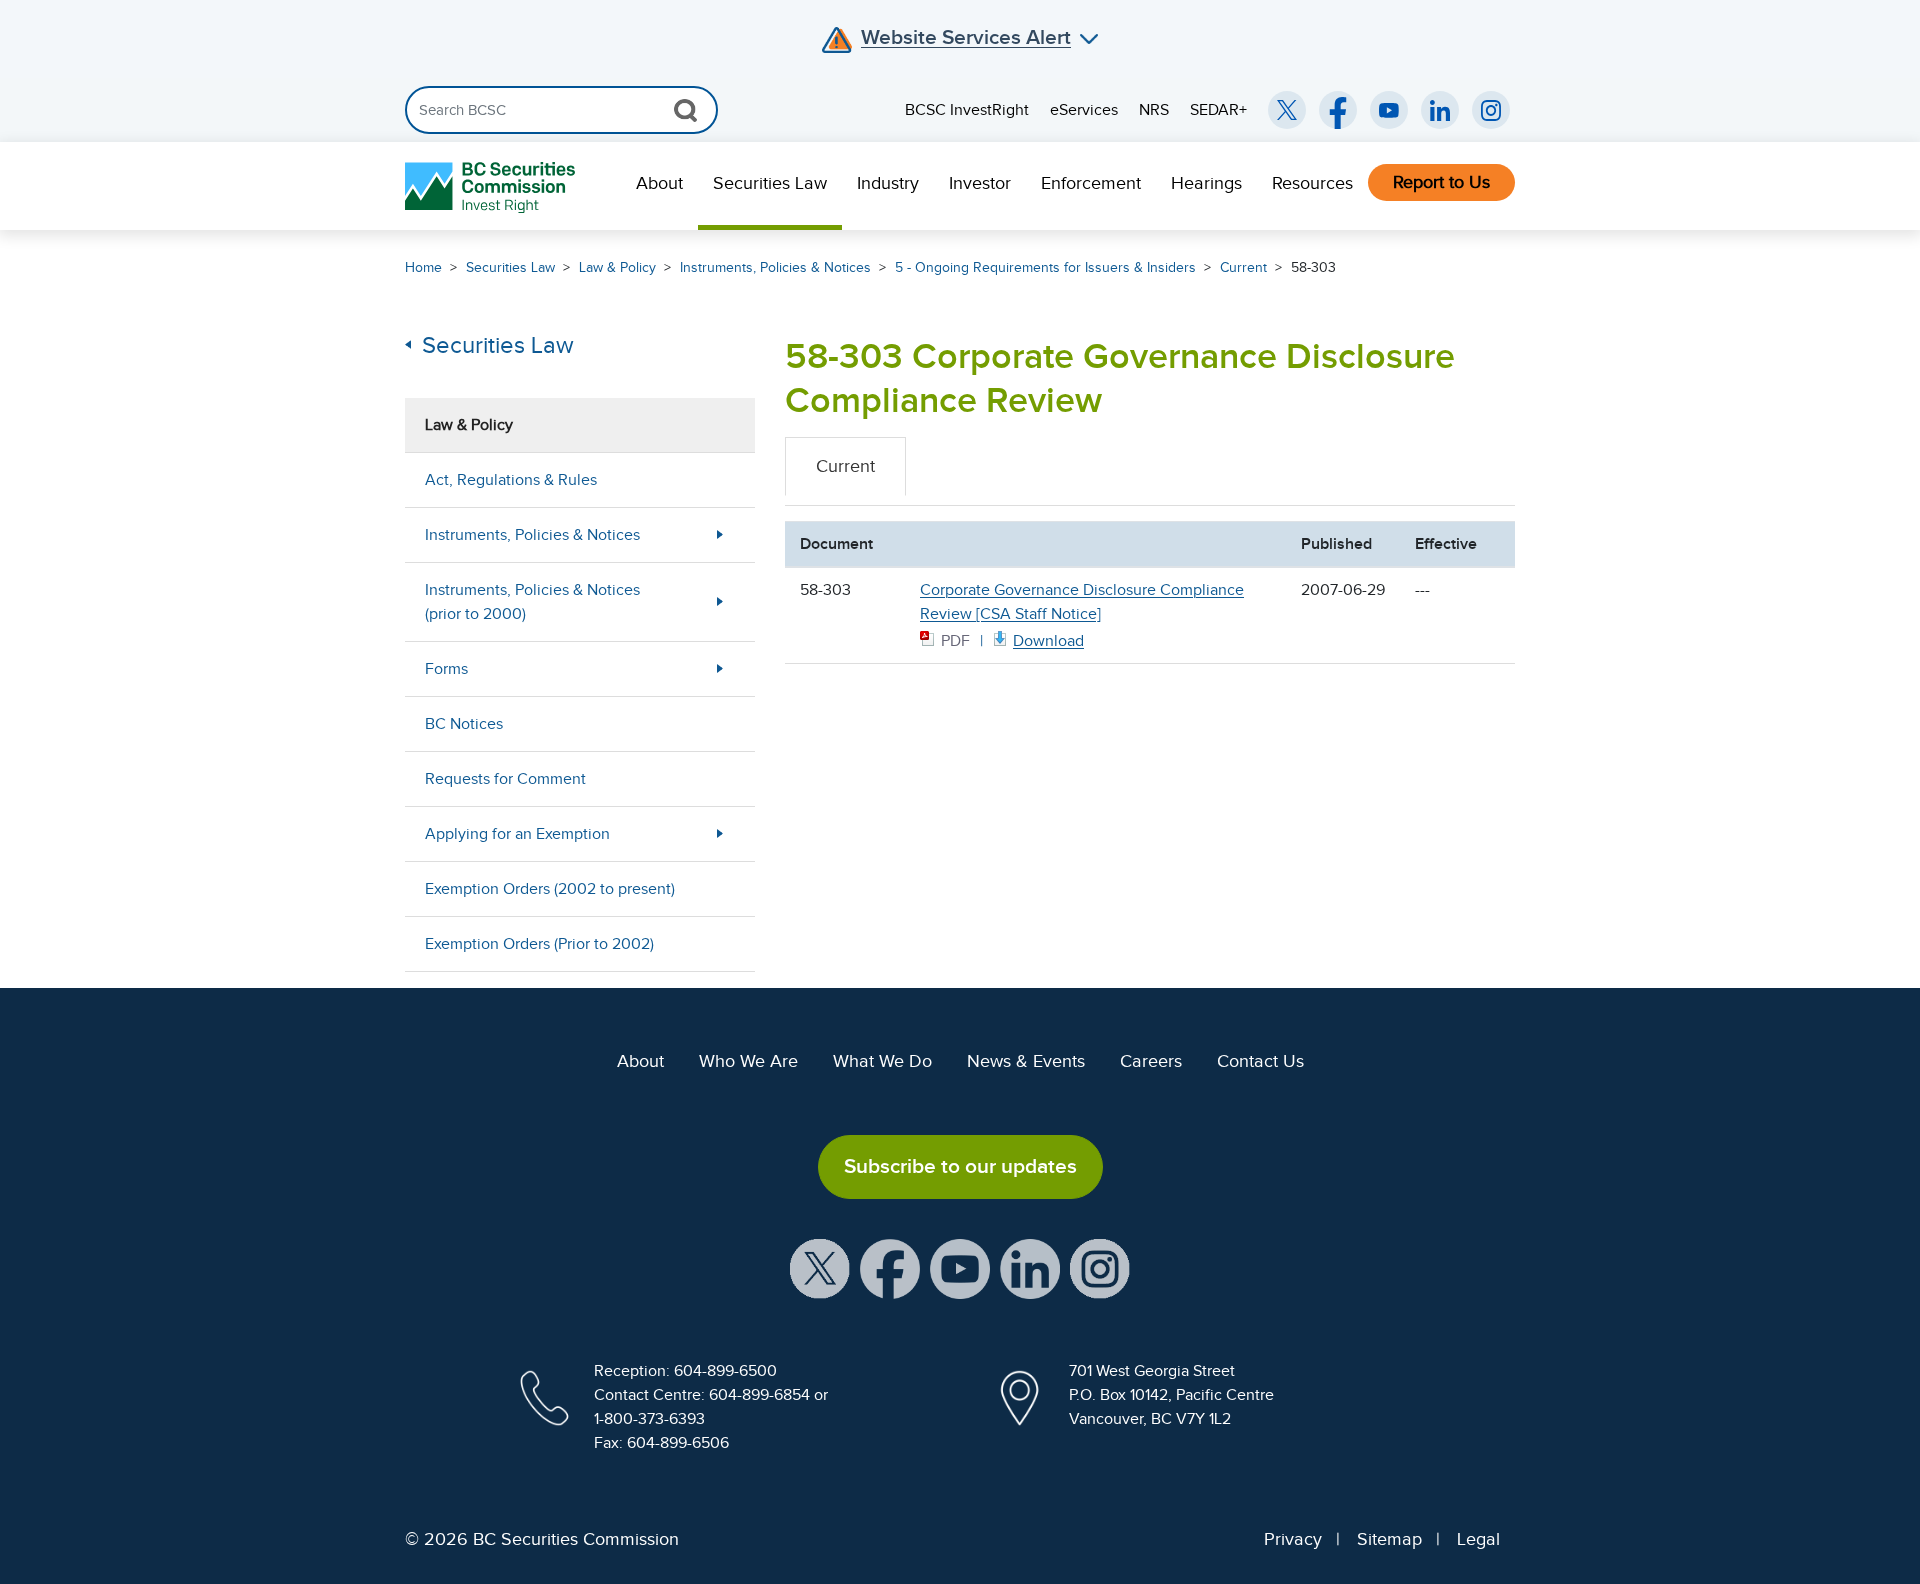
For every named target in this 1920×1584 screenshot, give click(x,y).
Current (1243, 267)
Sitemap (1389, 1539)
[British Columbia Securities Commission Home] (492, 186)
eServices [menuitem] (1084, 110)
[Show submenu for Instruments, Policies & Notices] (720, 534)
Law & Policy (617, 267)
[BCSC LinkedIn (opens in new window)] (1440, 110)
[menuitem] (659, 186)
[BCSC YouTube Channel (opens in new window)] (1389, 110)
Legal (1478, 1539)
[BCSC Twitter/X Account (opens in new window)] (1287, 110)
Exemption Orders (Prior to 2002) (539, 944)
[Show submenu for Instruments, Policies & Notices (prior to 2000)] (720, 601)
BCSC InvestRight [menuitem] (967, 110)
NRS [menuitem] (1154, 110)
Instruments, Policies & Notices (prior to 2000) (532, 602)
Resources (1312, 183)
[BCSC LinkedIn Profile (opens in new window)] (1030, 1267)
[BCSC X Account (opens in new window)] (820, 1267)
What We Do (882, 1061)
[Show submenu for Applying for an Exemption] (720, 833)
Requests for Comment (505, 779)
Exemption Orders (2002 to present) (550, 889)
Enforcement (1091, 183)
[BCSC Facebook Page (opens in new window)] (1338, 110)
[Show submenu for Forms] (720, 668)
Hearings (1206, 183)
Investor (980, 183)
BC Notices (464, 724)
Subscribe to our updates (960, 1166)
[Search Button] (685, 110)
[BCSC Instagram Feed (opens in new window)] (1491, 110)
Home (423, 267)
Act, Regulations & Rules (511, 480)
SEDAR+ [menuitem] (1218, 110)
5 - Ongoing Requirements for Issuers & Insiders (1045, 267)
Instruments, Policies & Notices (775, 267)
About (659, 183)
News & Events (1026, 1061)
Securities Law (770, 183)
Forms (446, 669)
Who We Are (748, 1061)
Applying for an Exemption (517, 834)
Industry (888, 183)
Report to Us (1441, 182)
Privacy (1293, 1539)
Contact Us (1260, 1061)
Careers (1151, 1061)
